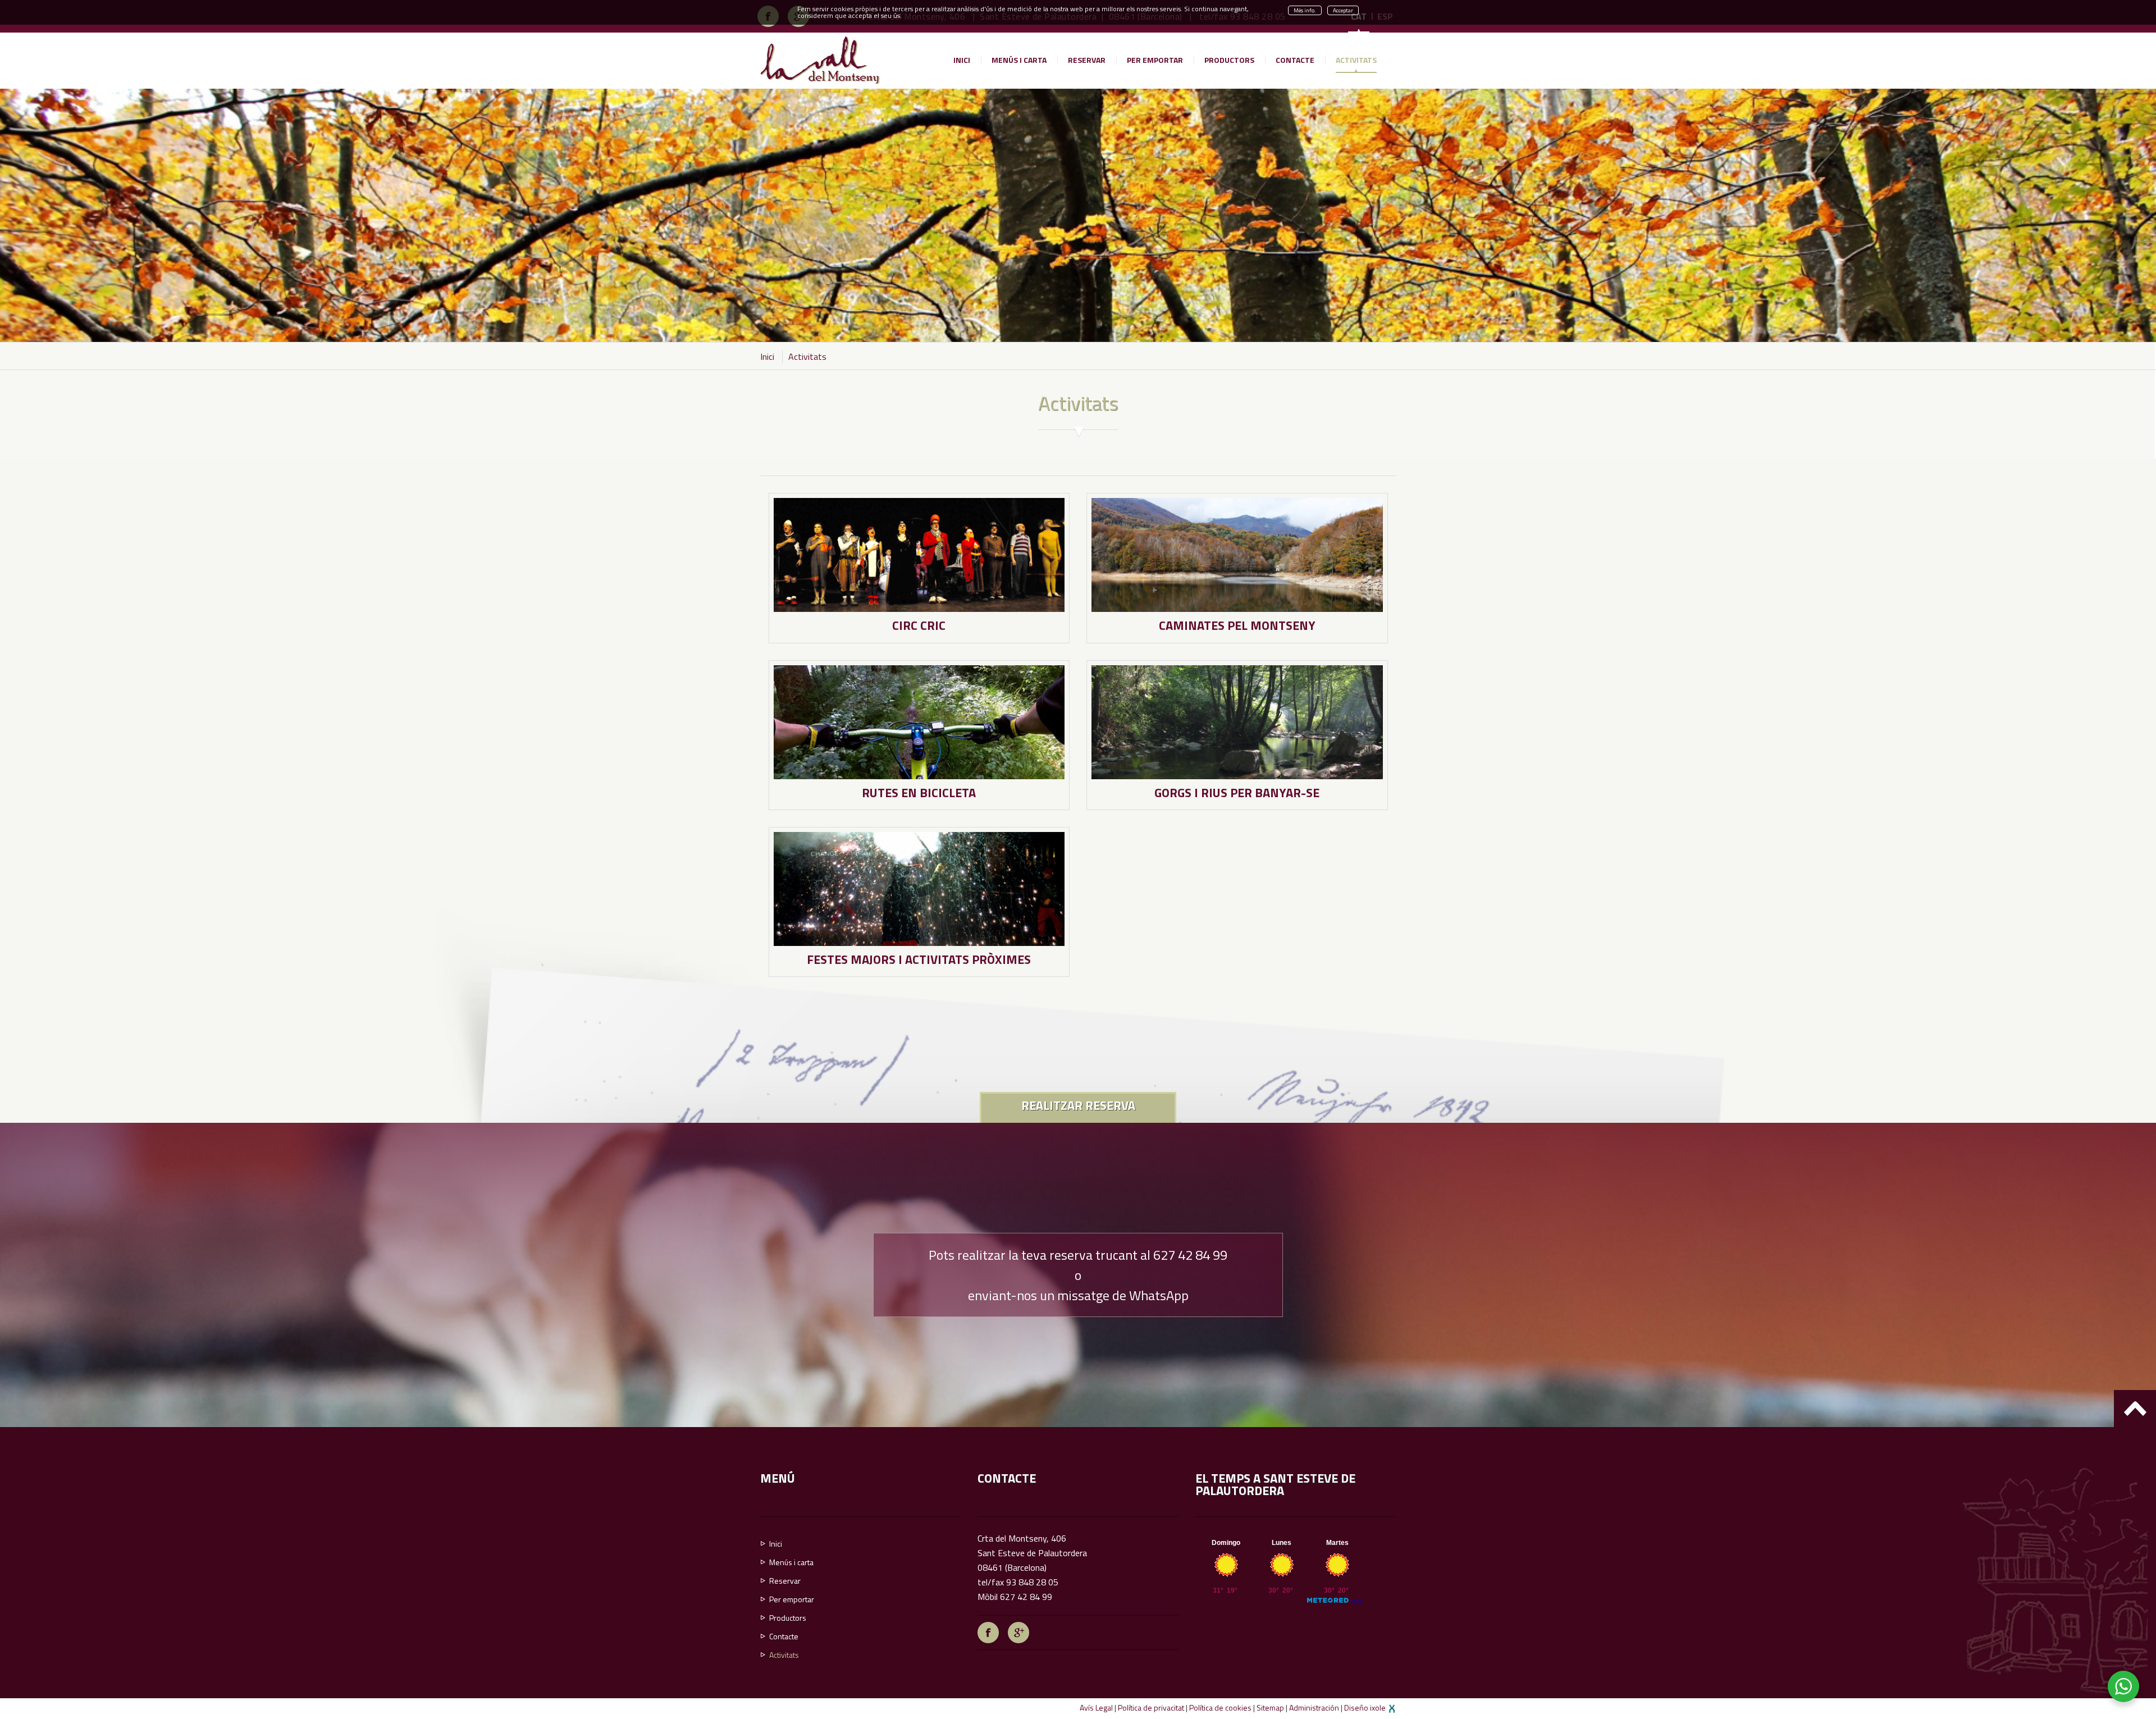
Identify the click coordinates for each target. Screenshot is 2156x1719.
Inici (767, 356)
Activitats (807, 356)
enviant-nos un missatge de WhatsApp (1078, 1295)
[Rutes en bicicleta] (919, 721)
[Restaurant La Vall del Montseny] (820, 60)
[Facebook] (988, 1631)
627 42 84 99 (1190, 1255)
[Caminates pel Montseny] (1237, 554)
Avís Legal (1096, 1707)
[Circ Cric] (919, 554)
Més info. (1305, 10)
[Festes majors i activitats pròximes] (919, 888)
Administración (1314, 1707)
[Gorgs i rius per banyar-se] (1237, 721)
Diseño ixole (1366, 1707)
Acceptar (1343, 10)
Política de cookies (1220, 1707)
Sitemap (1270, 1707)
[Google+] (1018, 1631)
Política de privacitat (1151, 1707)
